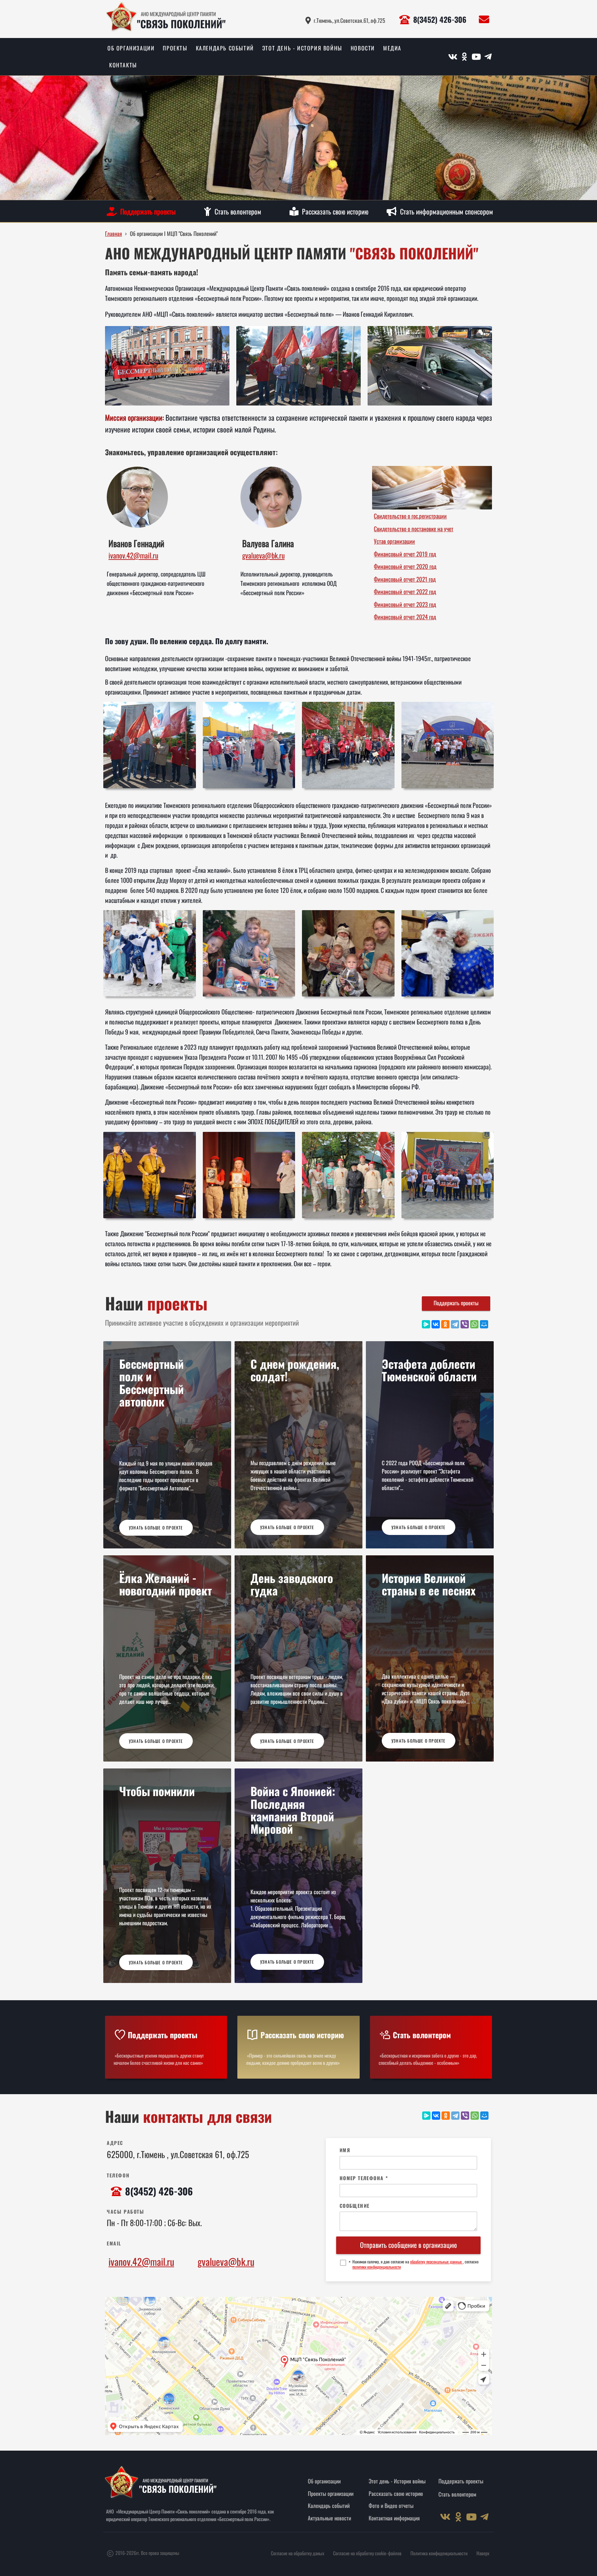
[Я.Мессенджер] (426, 1324)
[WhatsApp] (474, 1324)
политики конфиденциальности (377, 2267)
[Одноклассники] (445, 1324)
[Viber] (465, 1324)
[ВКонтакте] (436, 1324)
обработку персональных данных (437, 2262)
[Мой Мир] (484, 1324)
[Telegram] (455, 1324)
